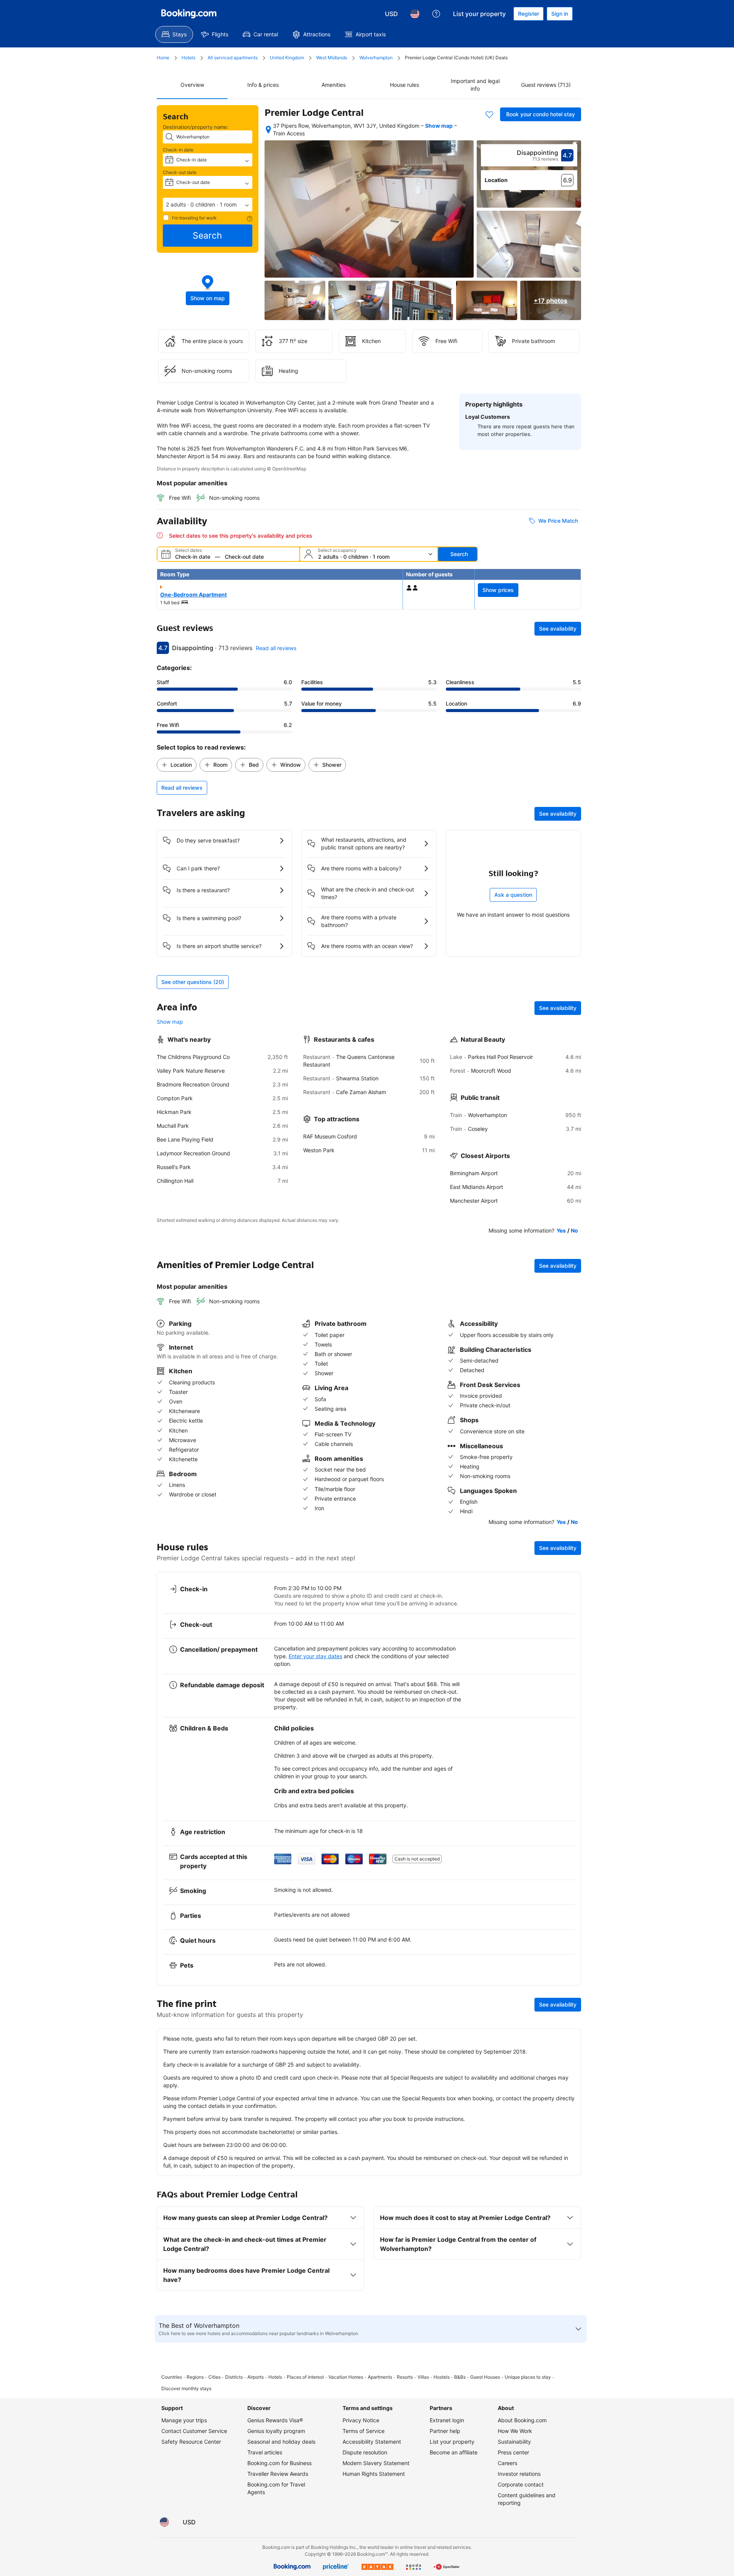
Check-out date (180, 172)
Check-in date (178, 150)
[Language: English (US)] (415, 14)
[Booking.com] (189, 14)
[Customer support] (436, 14)
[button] (208, 205)
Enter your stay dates (315, 1656)
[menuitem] (174, 34)
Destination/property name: (196, 127)
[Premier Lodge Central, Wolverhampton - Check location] (268, 130)
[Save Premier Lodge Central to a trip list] (489, 114)
